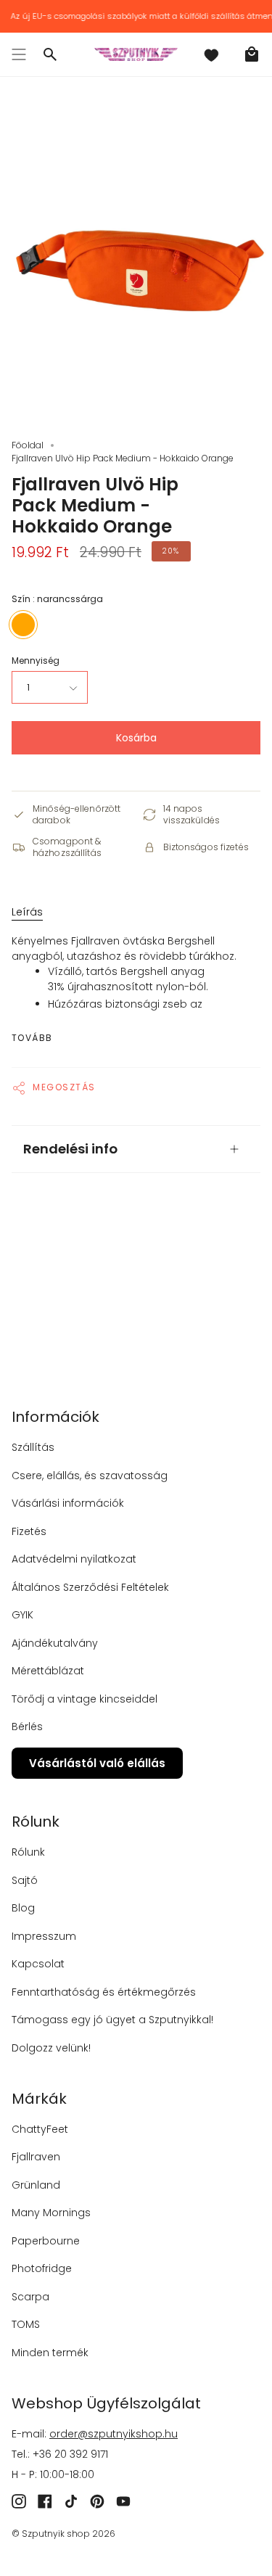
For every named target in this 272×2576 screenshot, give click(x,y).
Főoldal (28, 445)
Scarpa (30, 2297)
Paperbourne (46, 2241)
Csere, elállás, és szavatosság (90, 1476)
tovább (32, 1038)
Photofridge (42, 2268)
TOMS (26, 2324)
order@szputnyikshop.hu (114, 2434)
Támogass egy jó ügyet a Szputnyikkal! (112, 2020)
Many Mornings (51, 2213)
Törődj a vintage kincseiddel (85, 1699)
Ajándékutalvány (55, 1643)
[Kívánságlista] (211, 54)
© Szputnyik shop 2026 (63, 2534)
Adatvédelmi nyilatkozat (74, 1559)
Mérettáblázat (48, 1671)
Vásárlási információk (68, 1503)
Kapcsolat (38, 1964)
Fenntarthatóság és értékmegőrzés (104, 1992)
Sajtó (25, 1880)
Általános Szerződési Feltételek (90, 1587)
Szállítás (33, 1447)
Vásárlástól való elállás (97, 1763)
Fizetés (29, 1531)
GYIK (22, 1615)
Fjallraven (36, 2157)
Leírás (27, 912)
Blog (23, 1908)
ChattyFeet (40, 2129)
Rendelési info (70, 1149)
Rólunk (28, 1852)
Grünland (36, 2185)
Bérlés (27, 1727)
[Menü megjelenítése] (19, 54)
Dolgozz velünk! (51, 2048)
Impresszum (44, 1936)
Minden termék (50, 2353)
